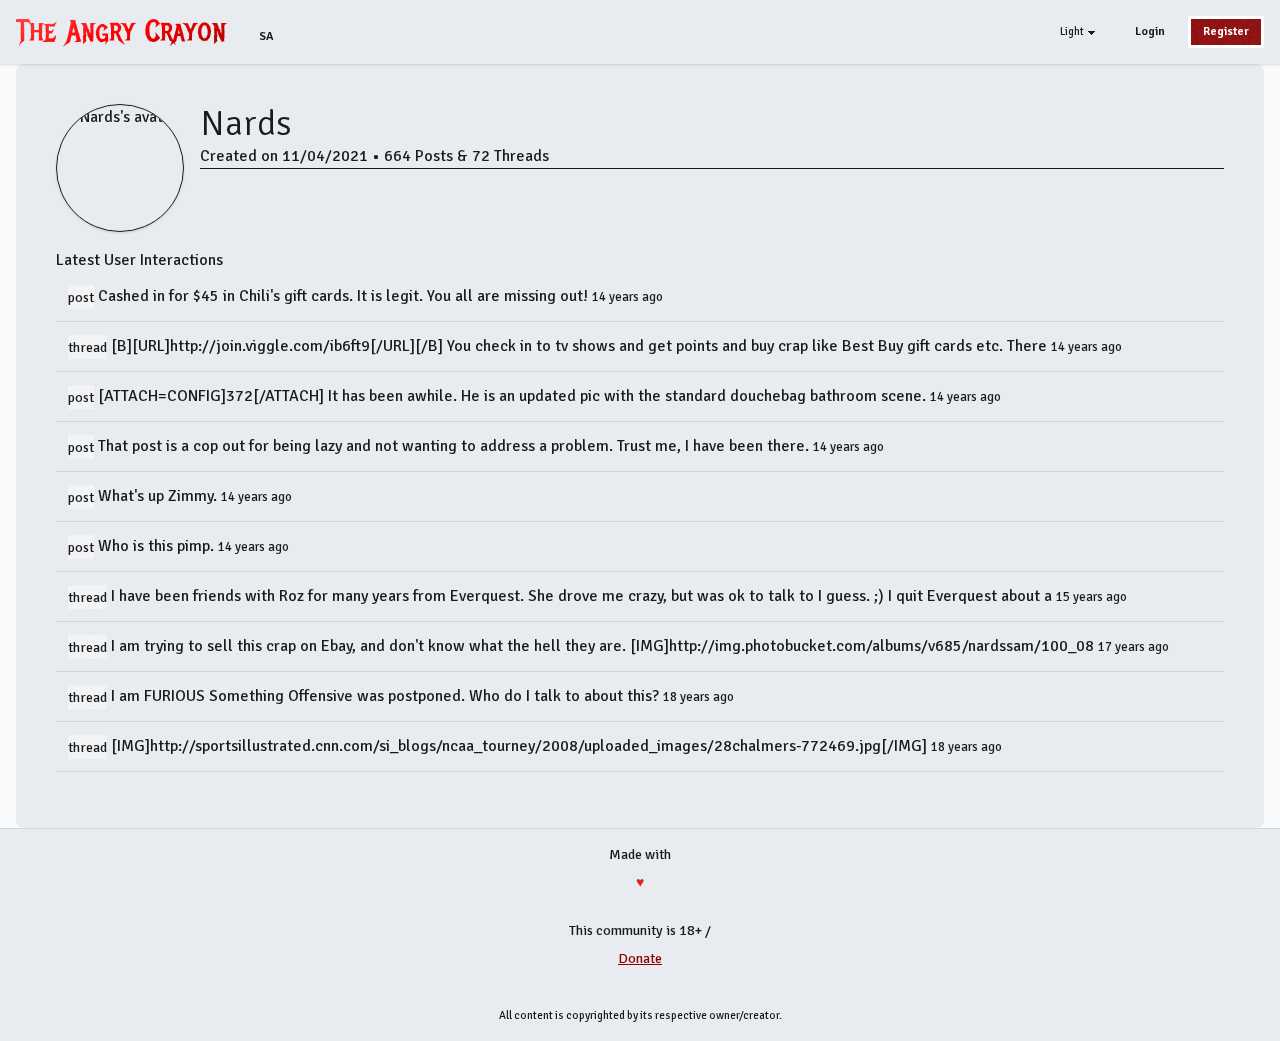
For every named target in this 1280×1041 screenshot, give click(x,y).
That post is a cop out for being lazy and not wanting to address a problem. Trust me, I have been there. (455, 446)
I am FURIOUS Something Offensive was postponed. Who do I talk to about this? (387, 696)
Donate (640, 958)
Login (1150, 31)
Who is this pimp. (158, 546)
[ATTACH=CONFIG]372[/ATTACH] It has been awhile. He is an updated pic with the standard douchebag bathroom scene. (514, 396)
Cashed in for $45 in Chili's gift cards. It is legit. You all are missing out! (345, 296)
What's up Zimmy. (159, 496)
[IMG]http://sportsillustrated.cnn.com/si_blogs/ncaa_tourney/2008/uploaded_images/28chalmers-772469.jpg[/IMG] (521, 746)
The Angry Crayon (126, 31)
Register (1226, 31)
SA (266, 36)
